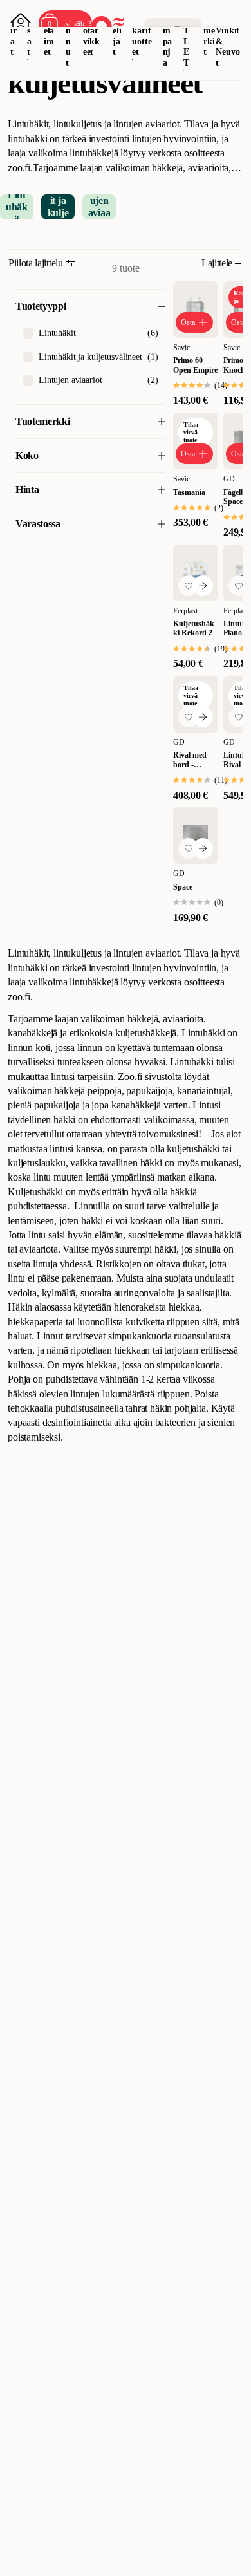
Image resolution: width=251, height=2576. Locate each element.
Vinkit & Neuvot (228, 47)
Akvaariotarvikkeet (91, 30)
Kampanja (168, 36)
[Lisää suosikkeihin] (189, 586)
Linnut (69, 36)
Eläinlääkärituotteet (142, 30)
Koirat (14, 30)
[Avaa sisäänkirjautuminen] (21, 23)
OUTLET (187, 36)
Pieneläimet (49, 30)
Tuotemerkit (209, 30)
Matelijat (117, 30)
